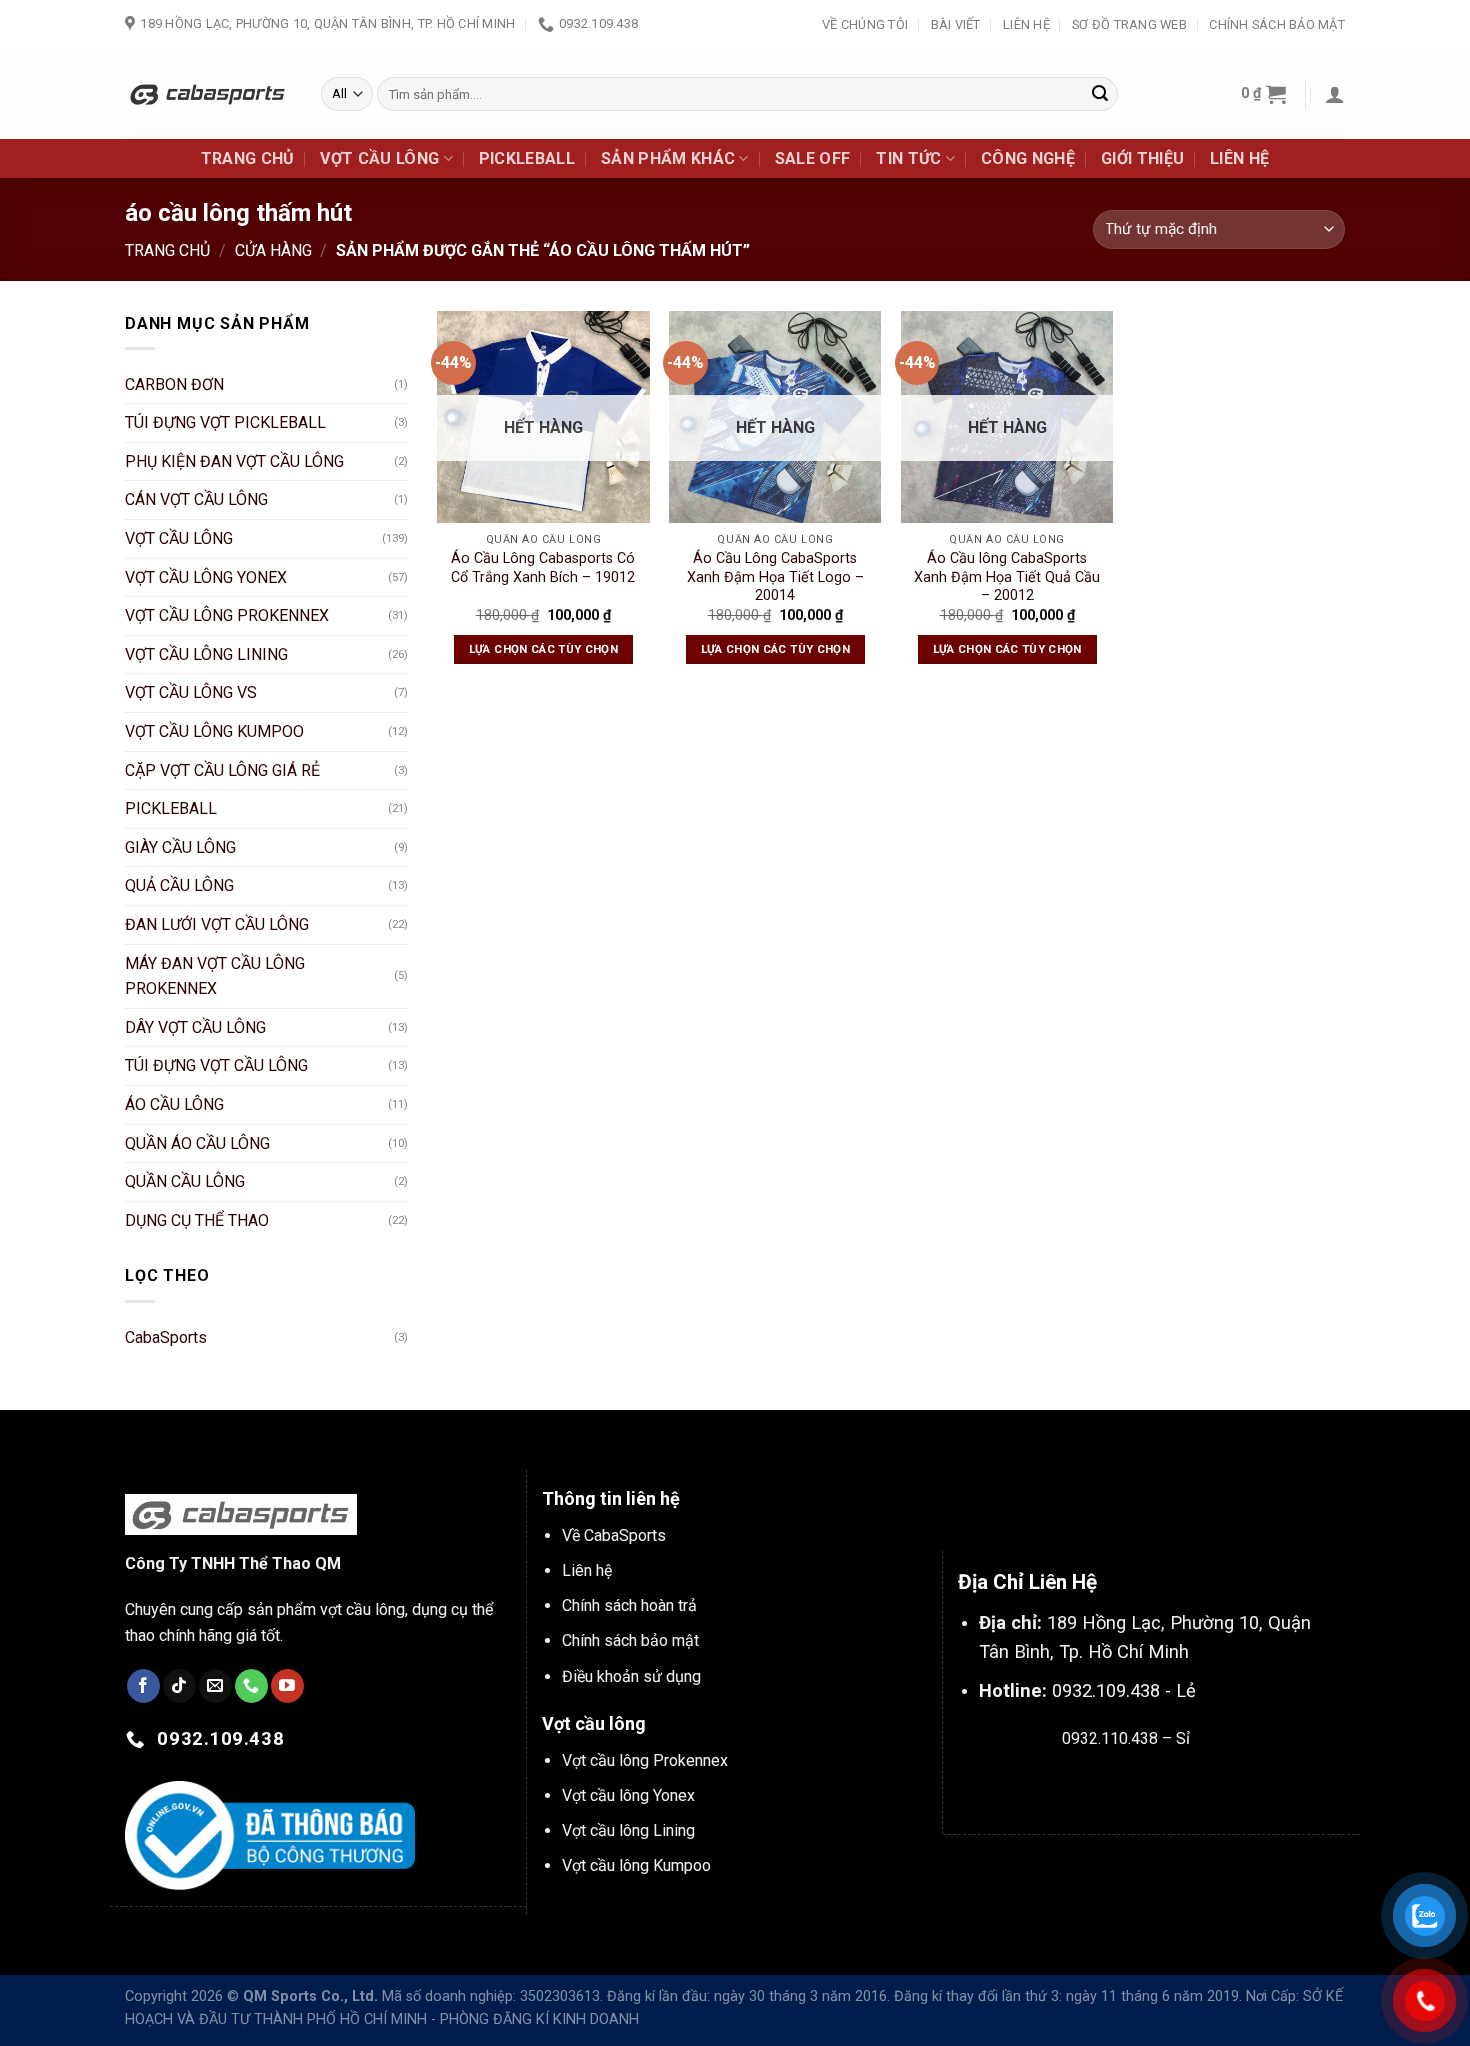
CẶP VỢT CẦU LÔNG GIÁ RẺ (222, 770)
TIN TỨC (908, 158)
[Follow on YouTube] (287, 1686)
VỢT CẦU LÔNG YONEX (206, 577)
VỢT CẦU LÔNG (379, 158)
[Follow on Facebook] (143, 1686)
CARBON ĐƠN (174, 384)
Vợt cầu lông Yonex (628, 1795)
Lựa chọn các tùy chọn (543, 649)
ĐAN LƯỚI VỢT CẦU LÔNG (217, 924)
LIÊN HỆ (1239, 158)
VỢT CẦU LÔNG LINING (206, 654)
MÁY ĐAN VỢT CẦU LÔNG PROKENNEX (215, 976)
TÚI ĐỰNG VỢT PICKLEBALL (225, 422)
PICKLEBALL (527, 158)
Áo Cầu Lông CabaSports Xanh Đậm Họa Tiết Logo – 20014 (775, 577)
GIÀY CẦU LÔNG (180, 847)
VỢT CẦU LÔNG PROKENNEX (227, 615)
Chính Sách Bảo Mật (1277, 24)
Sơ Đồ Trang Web (1129, 24)
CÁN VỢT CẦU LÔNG (196, 499)
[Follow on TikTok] (179, 1686)
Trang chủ (167, 250)
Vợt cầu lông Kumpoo (636, 1865)
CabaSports (166, 1337)
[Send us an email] (215, 1686)
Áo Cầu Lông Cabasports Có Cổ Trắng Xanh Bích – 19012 (543, 568)
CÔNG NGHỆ (1028, 158)
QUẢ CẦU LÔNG (179, 885)
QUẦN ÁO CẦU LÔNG (197, 1143)
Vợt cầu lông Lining (628, 1830)
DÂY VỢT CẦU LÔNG (195, 1027)
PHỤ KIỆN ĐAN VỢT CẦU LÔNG (234, 461)
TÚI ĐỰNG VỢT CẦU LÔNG (216, 1065)
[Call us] (251, 1686)
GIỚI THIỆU (1142, 158)
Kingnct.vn (1142, 1785)
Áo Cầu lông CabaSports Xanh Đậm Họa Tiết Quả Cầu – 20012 (1007, 577)
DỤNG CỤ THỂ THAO (197, 1220)
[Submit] (1100, 94)
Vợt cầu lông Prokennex (645, 1760)
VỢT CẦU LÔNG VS (191, 692)
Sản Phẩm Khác (668, 158)
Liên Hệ (1026, 24)
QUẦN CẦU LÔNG (185, 1181)
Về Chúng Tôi (865, 24)
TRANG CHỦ (248, 158)
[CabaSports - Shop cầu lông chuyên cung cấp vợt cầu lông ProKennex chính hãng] (208, 93)
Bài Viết (956, 24)
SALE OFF (813, 158)
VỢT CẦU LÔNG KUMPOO (214, 731)
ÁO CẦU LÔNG (174, 1104)
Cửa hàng (273, 250)
